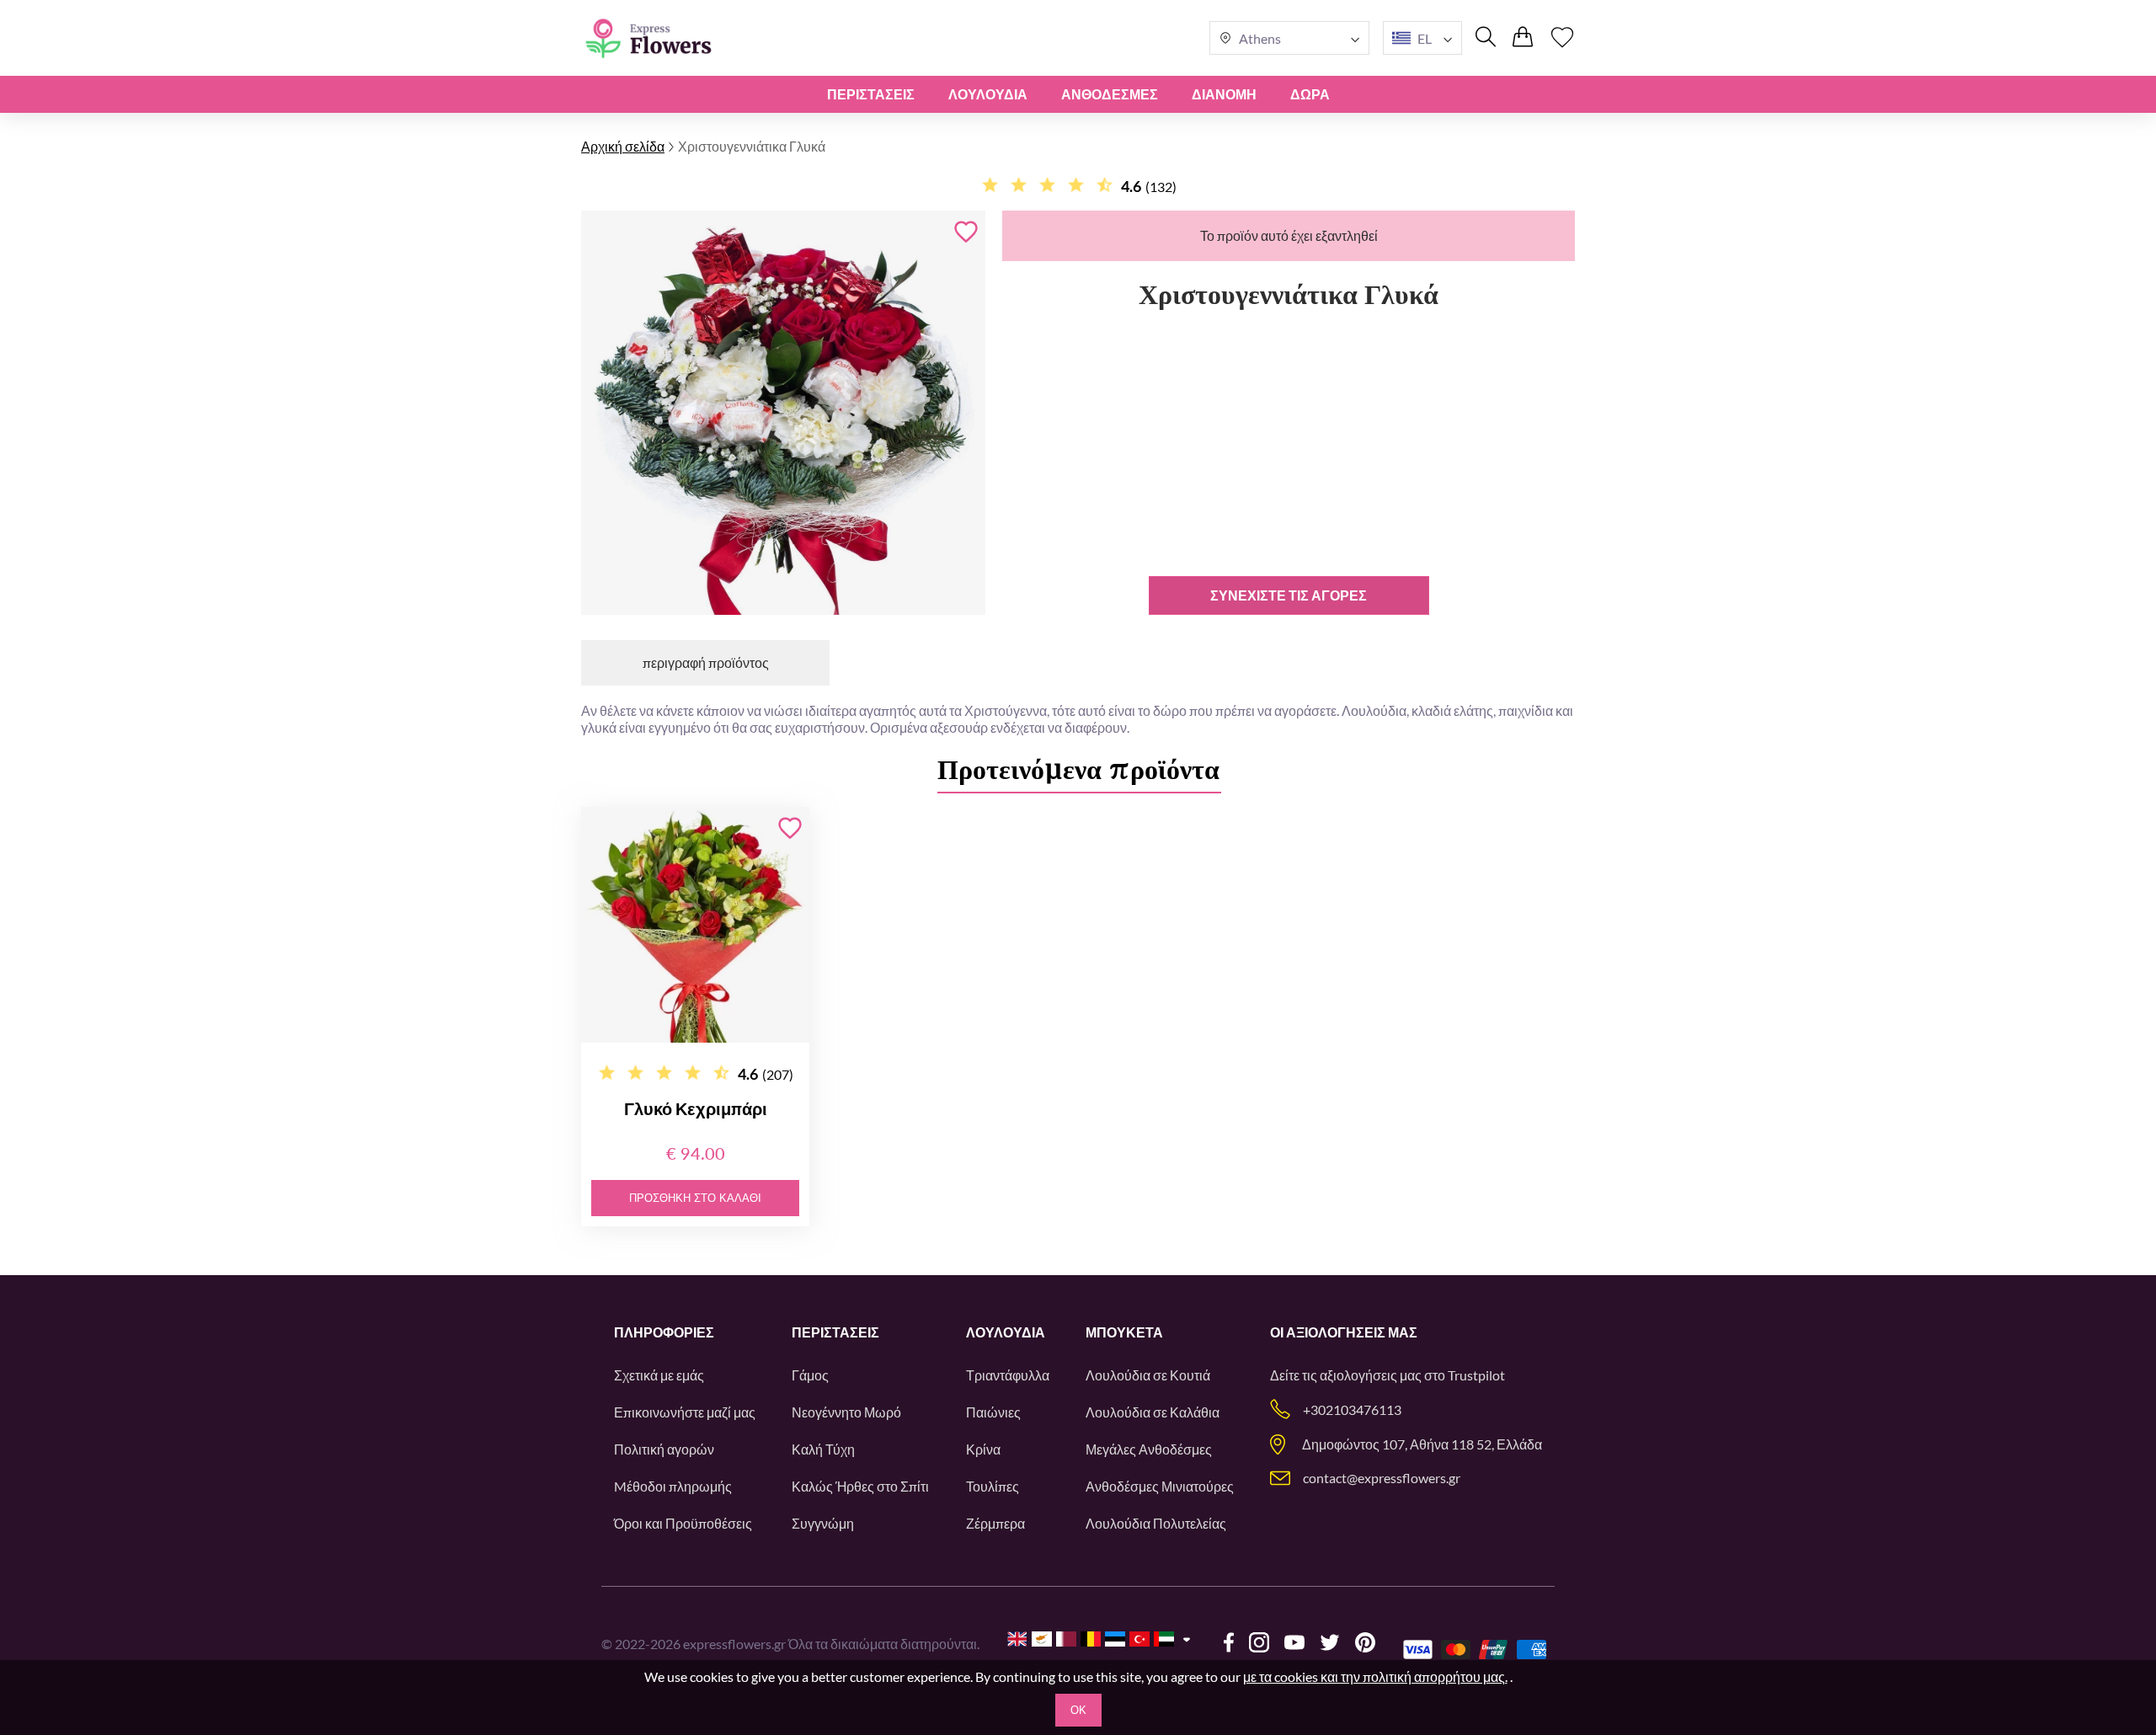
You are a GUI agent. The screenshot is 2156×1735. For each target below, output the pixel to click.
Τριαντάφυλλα (1008, 1375)
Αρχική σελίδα (623, 146)
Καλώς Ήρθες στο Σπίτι (860, 1486)
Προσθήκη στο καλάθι (695, 1198)
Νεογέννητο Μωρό (846, 1412)
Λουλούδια (988, 94)
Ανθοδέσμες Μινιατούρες (1160, 1486)
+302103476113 (1352, 1409)
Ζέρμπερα (995, 1523)
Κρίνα (983, 1449)
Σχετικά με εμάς (659, 1375)
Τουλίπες (993, 1486)
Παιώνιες (993, 1412)
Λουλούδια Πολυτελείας (1156, 1523)
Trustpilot (1476, 1375)
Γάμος (810, 1375)
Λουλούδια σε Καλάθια (1153, 1412)
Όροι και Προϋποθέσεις (683, 1523)
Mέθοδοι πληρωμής (673, 1486)
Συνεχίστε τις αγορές (1289, 595)
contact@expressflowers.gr (1382, 1478)
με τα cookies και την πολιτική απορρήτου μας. (1375, 1676)
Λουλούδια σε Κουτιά (1148, 1375)
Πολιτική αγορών (664, 1449)
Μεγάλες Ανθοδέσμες (1149, 1449)
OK (1078, 1710)
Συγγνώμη (823, 1523)
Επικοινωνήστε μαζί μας (685, 1412)
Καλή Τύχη (823, 1449)
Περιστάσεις (871, 94)
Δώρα (1310, 94)
